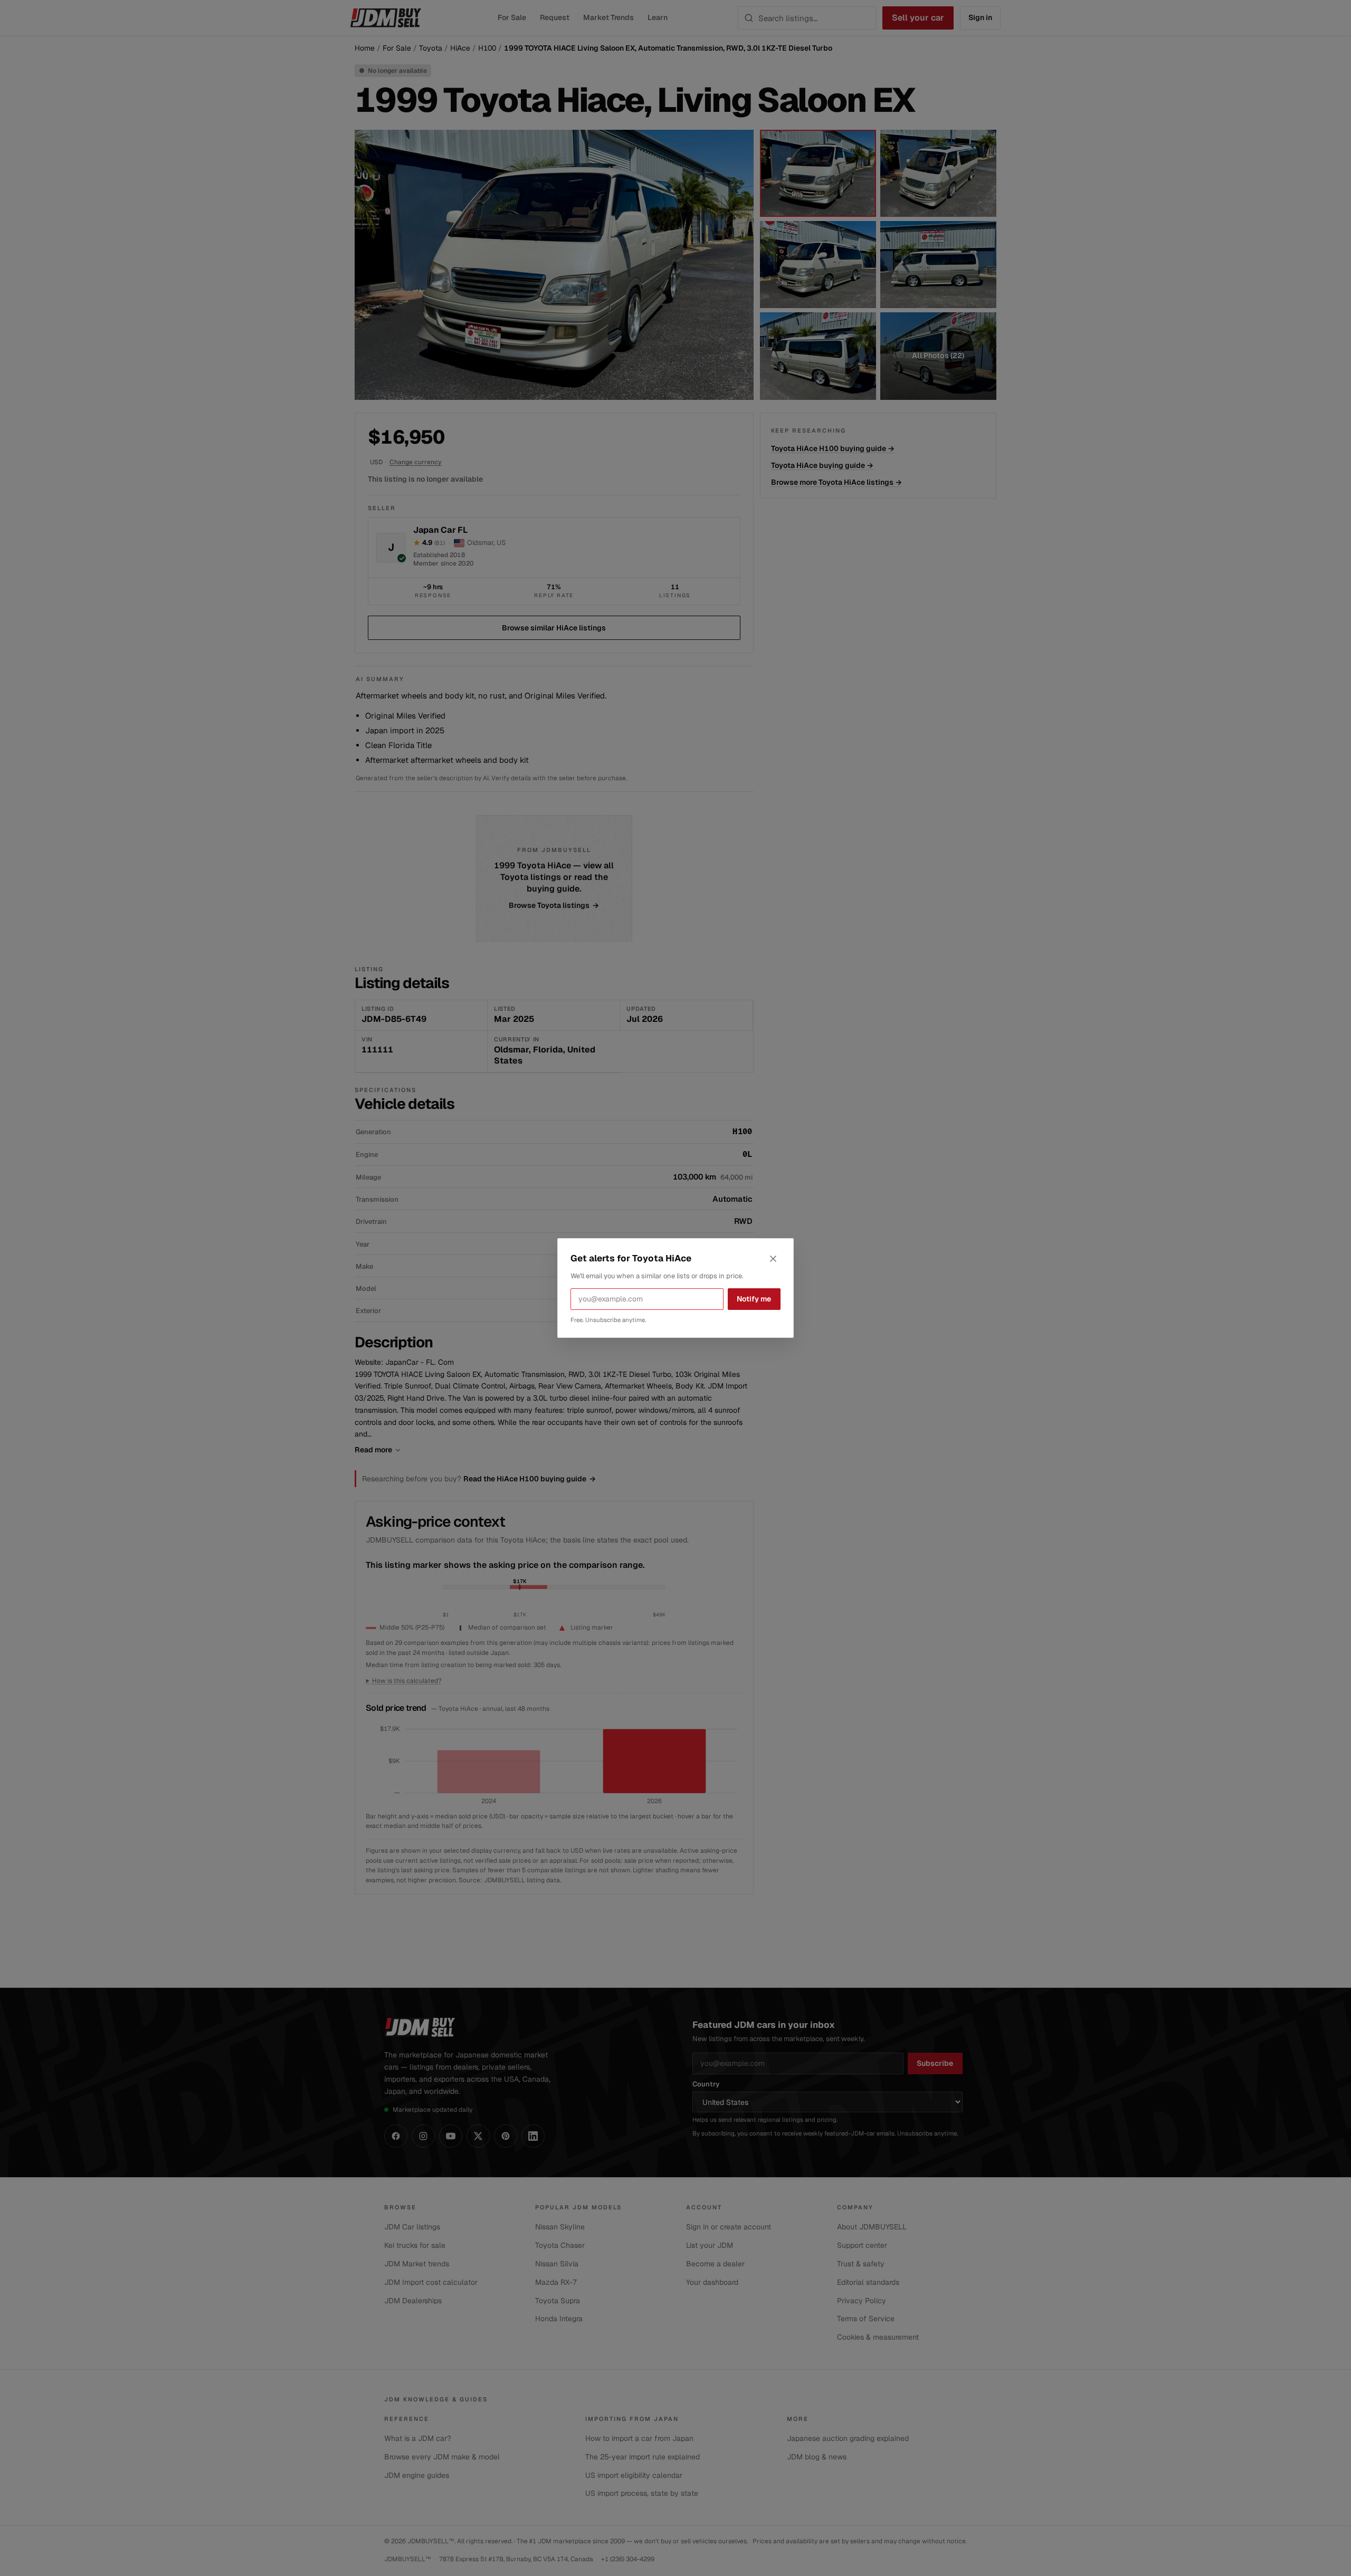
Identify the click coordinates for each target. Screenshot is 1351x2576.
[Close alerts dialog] (773, 1259)
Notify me (754, 1299)
